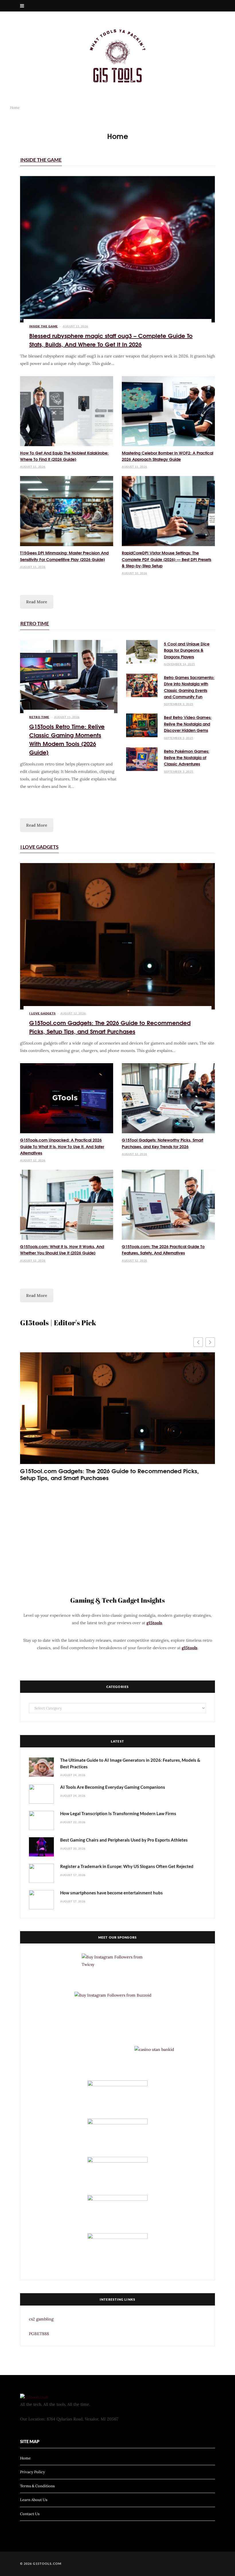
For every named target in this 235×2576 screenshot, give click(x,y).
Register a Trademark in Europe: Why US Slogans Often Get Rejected (127, 1866)
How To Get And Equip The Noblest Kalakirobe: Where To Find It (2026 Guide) (64, 456)
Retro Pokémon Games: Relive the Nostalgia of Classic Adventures (187, 758)
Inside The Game (41, 160)
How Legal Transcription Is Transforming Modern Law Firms (118, 1813)
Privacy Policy (33, 2472)
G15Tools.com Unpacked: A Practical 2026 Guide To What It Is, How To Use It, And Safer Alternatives (62, 1146)
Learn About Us (34, 2500)
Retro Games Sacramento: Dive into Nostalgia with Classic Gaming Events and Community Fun (189, 687)
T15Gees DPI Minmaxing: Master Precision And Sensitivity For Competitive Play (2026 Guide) (64, 556)
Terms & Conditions (37, 2486)
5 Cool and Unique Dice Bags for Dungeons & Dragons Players (187, 650)
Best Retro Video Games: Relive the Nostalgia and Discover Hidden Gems (188, 724)
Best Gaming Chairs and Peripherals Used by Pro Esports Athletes (124, 1840)
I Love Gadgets (39, 847)
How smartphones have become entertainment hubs (111, 1893)
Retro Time (35, 623)
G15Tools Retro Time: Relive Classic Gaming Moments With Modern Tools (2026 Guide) (67, 739)
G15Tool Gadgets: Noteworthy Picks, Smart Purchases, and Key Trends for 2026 (162, 1143)
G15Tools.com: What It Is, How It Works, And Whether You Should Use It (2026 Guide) (62, 1250)
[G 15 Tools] (117, 56)
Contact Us (30, 2514)
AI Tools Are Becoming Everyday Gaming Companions (113, 1787)
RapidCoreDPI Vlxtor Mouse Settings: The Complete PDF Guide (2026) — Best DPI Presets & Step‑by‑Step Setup (167, 559)
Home (25, 2458)
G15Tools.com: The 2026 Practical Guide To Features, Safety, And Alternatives (163, 1250)
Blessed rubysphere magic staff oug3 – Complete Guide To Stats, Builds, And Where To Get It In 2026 (111, 340)
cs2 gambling (41, 2319)
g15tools (154, 1623)
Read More (37, 602)
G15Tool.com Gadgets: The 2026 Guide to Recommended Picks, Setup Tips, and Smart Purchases (110, 1027)
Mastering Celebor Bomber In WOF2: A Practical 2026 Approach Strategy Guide (168, 456)
